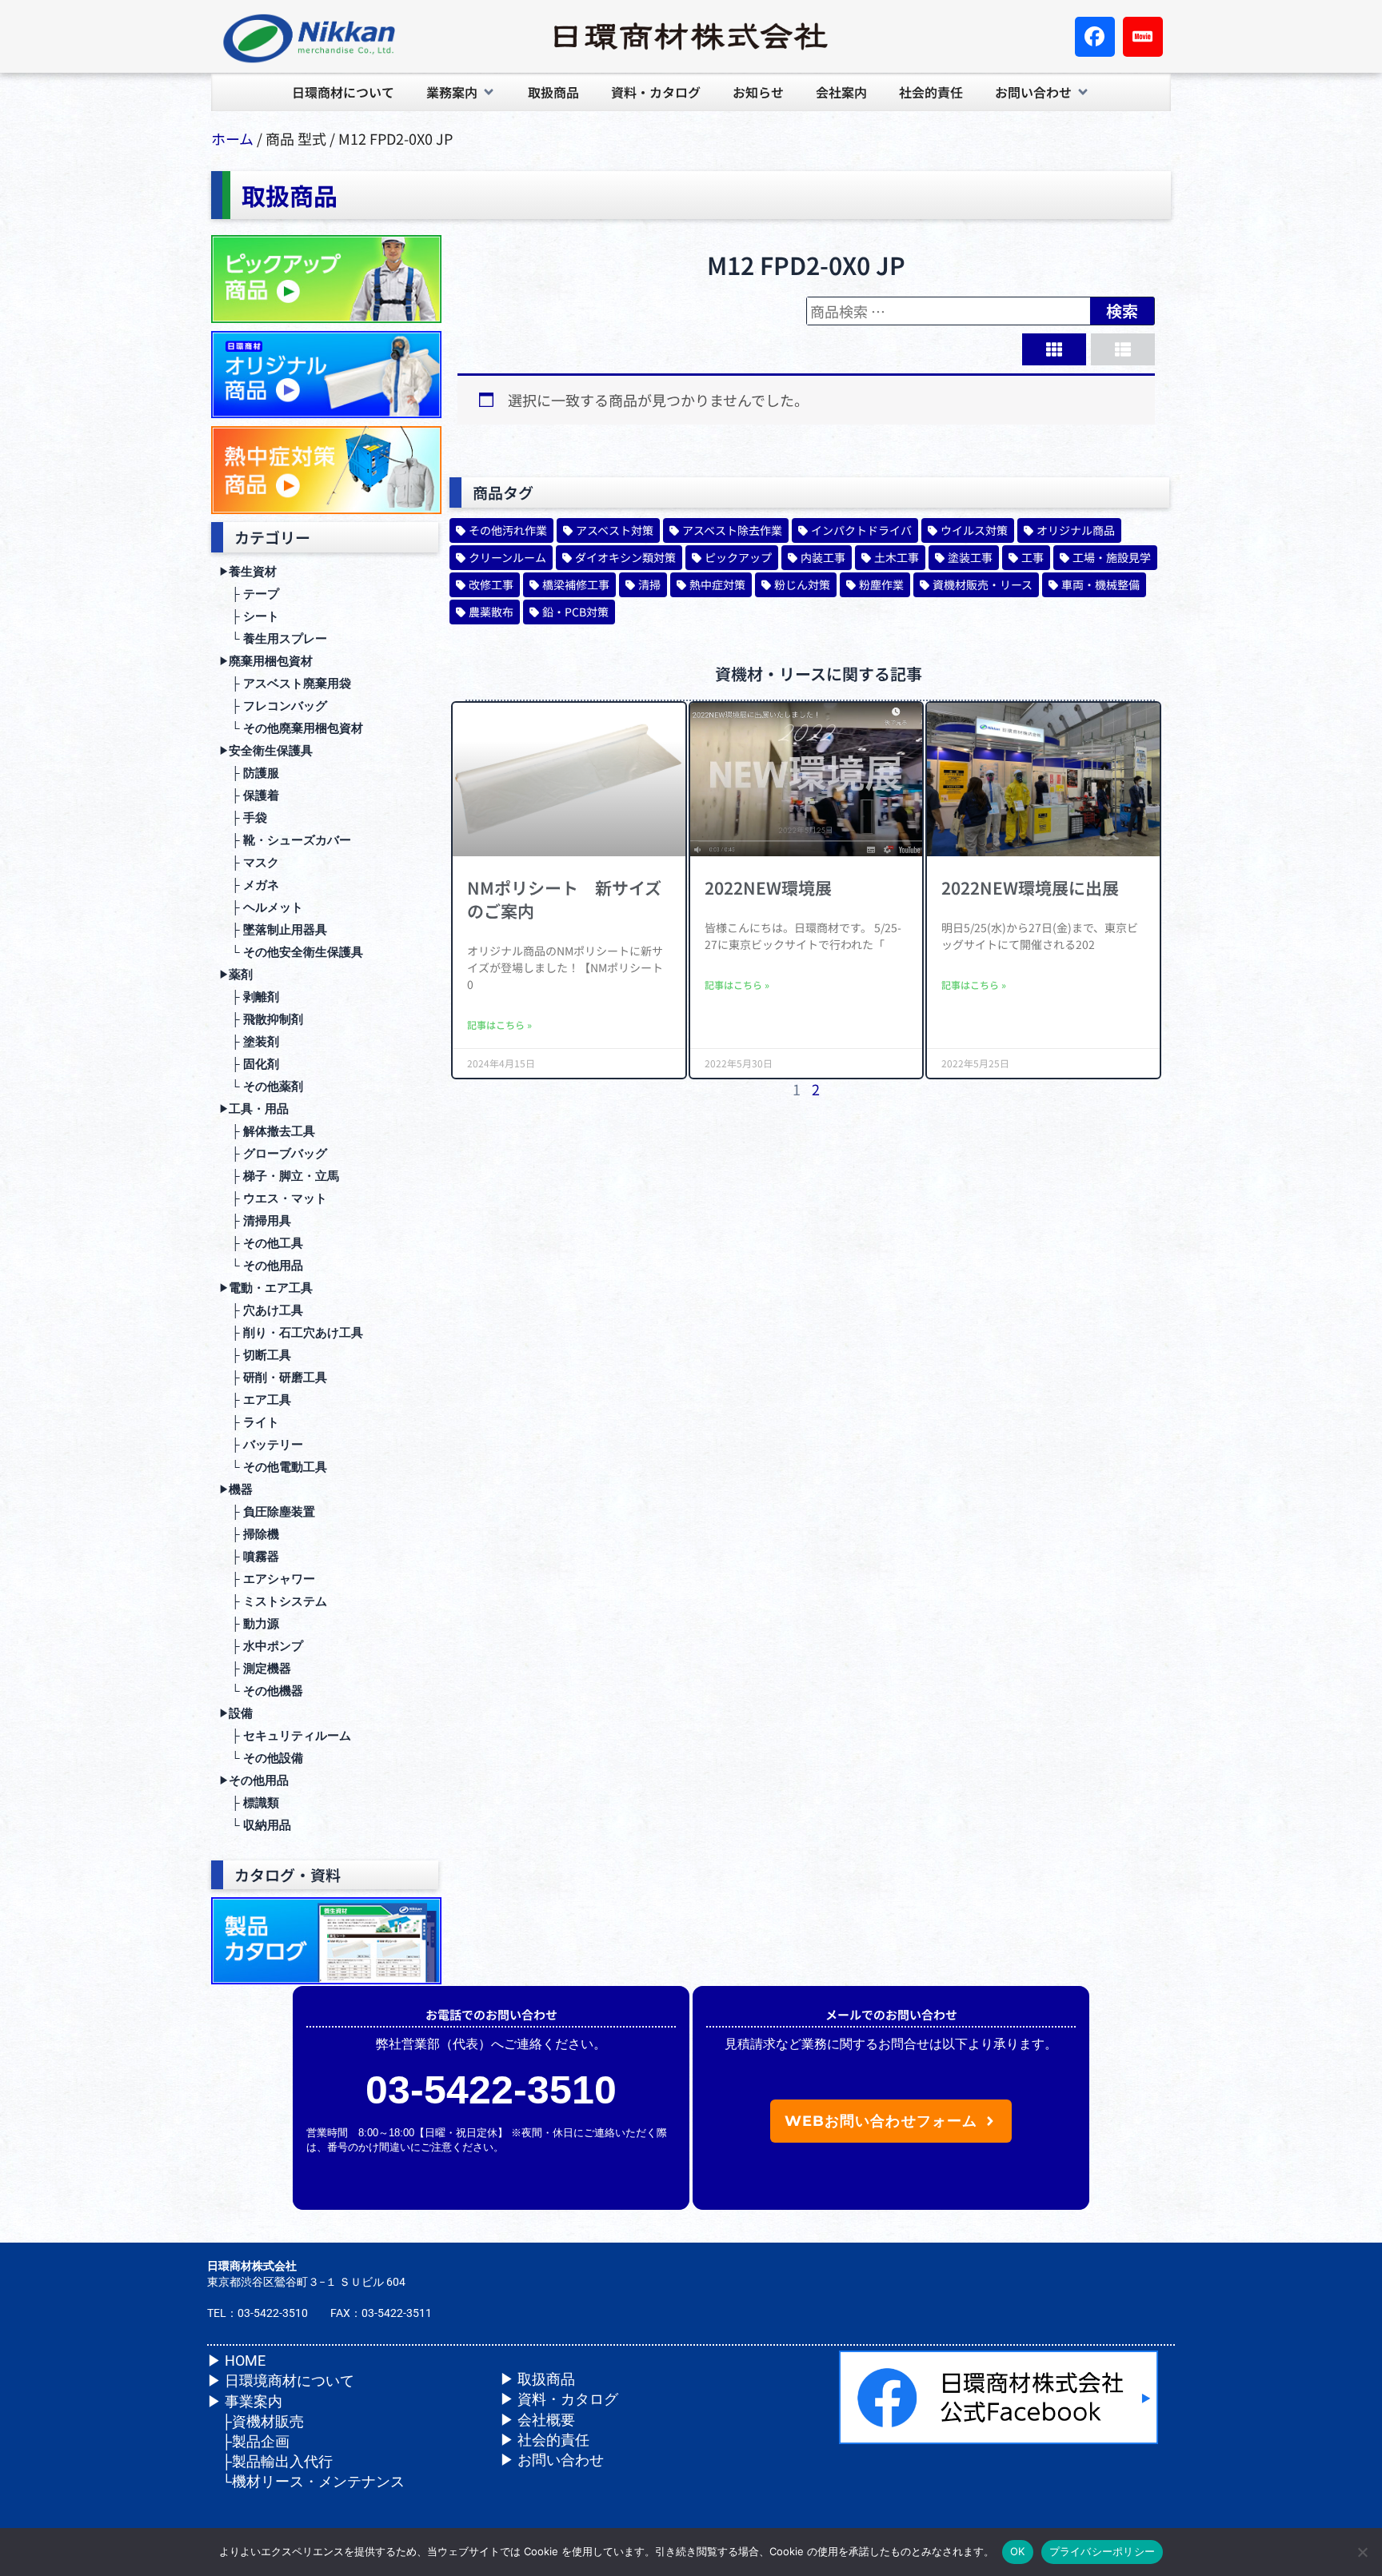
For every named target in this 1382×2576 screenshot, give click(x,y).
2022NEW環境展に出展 (1030, 887)
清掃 (649, 584)
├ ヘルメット (261, 907)
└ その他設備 (261, 1758)
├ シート (249, 616)
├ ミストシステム (273, 1601)
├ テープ (249, 594)
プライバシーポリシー (1102, 2551)
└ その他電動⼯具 (273, 1467)
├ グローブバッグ (273, 1154)
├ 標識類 (249, 1803)
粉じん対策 (802, 584)
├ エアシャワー (267, 1579)
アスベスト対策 (615, 530)
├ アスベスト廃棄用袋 (285, 684)
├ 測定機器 (255, 1669)
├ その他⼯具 (261, 1243)
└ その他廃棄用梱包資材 (291, 728)
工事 (1033, 557)
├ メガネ (249, 885)
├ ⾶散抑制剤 (261, 1019)
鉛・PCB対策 (575, 612)
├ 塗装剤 (249, 1042)
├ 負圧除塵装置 (267, 1512)
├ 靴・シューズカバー (285, 840)
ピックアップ (738, 557)
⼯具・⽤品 (254, 1109)
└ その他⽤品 (261, 1266)
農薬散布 (491, 612)
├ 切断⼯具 (255, 1355)
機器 (236, 1489)
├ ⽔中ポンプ (261, 1646)
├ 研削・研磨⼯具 (273, 1378)
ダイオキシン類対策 (625, 557)
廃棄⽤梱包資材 (266, 661)
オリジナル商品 (1076, 530)
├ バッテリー (261, 1445)
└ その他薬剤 (261, 1087)
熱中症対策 (717, 584)
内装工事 (823, 557)
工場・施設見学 (1112, 557)
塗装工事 (970, 557)
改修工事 (491, 584)
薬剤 (236, 975)
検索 (1122, 311)
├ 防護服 (249, 773)
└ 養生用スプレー (273, 639)
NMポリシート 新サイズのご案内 (564, 899)
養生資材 (248, 572)
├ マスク (249, 863)
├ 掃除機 (249, 1534)
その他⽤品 (254, 1780)
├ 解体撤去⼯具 (267, 1131)
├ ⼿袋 (243, 818)
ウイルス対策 (974, 530)
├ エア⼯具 (255, 1400)
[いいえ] (1362, 2552)
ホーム (232, 138)
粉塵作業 (881, 584)
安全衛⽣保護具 (266, 751)
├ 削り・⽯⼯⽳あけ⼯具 (291, 1333)
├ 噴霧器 (249, 1557)
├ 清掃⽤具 (255, 1221)
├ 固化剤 (249, 1064)
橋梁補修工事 (576, 584)
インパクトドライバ (861, 530)
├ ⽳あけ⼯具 (261, 1310)
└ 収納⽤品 (255, 1825)
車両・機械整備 (1100, 584)
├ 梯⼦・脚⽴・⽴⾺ (279, 1176)
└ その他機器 (261, 1691)
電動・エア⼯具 (266, 1288)
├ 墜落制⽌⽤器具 (273, 930)
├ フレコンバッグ (273, 706)
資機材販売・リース (983, 584)
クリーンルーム (507, 557)
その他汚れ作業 (508, 530)
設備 (236, 1713)
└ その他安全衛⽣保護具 (291, 952)
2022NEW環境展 (768, 887)
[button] (461, 92)
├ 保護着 (249, 796)
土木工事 (897, 557)
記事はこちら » (499, 1025)
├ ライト (249, 1422)
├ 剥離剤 (249, 997)
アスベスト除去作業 (732, 530)
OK (1018, 2551)
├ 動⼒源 (249, 1624)
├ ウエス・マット (273, 1198)
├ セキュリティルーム (285, 1736)
